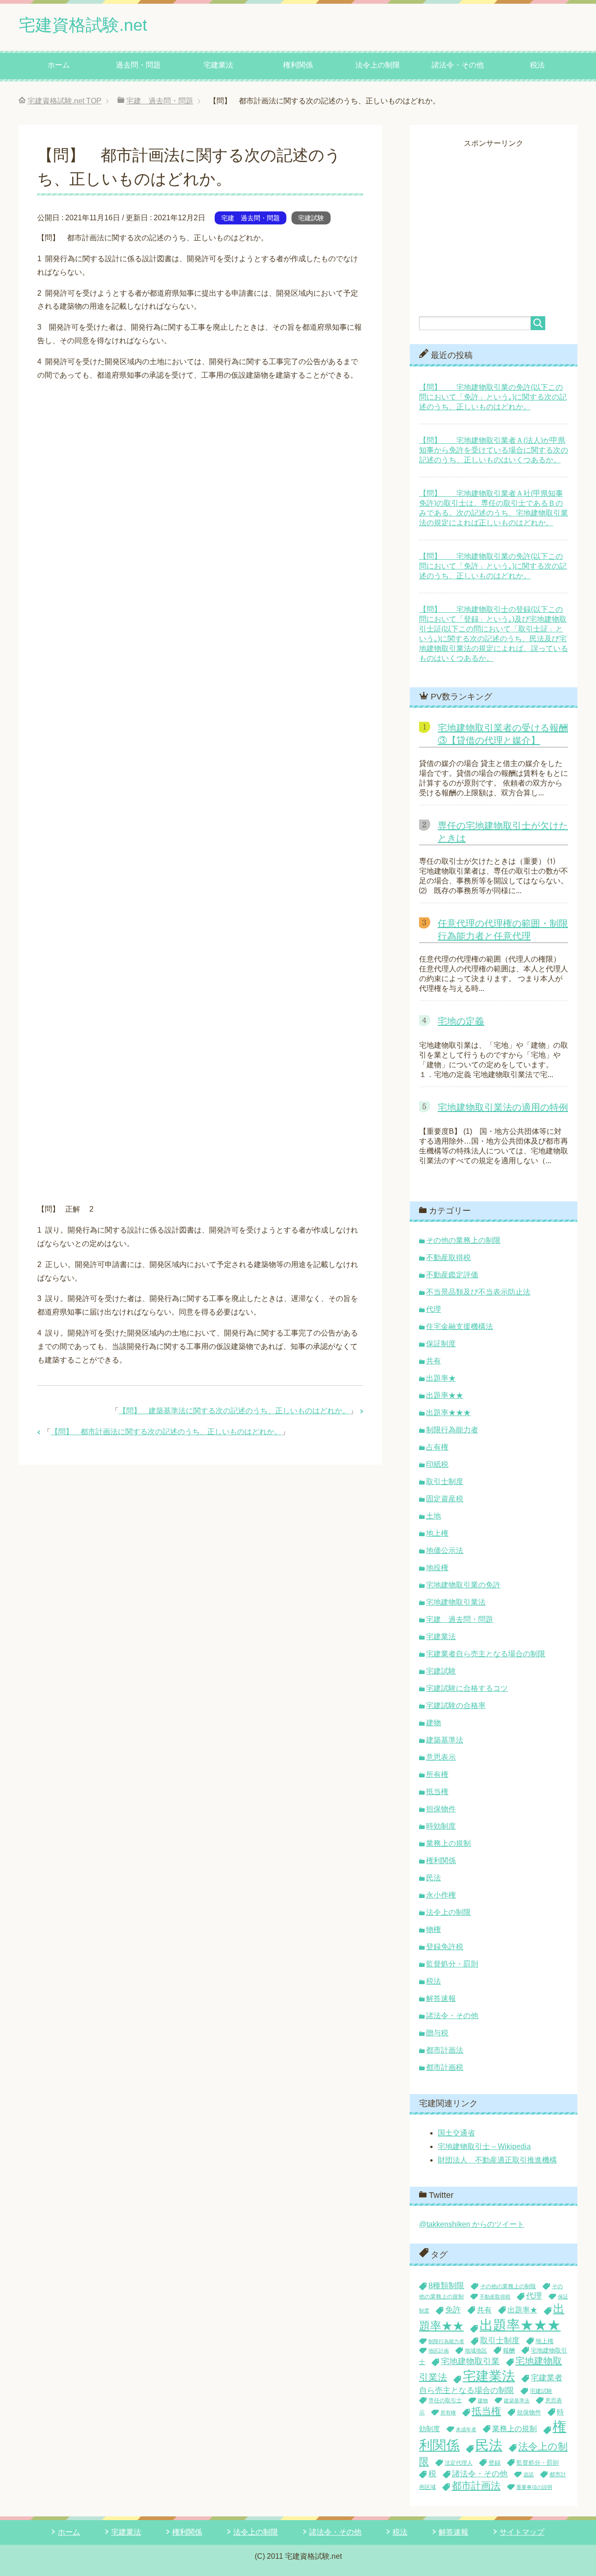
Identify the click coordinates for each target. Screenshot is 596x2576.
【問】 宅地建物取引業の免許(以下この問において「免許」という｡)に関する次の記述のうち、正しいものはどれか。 (493, 397)
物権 (433, 1929)
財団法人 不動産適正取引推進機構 (497, 2160)
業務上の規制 (448, 1843)
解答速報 (441, 1998)
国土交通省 (456, 2133)
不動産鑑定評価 (452, 1275)
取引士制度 (445, 1481)
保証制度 (441, 1344)
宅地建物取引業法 (456, 1602)
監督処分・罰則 (452, 1964)
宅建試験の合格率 (456, 1705)
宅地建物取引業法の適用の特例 (503, 1107)
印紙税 (437, 1464)
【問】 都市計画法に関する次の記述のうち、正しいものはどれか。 (166, 1432)
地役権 (437, 1568)
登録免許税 (445, 1947)
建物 (433, 1723)
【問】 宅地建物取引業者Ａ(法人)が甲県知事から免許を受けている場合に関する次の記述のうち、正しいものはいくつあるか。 (494, 450)
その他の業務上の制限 (463, 1240)
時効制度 (441, 1826)
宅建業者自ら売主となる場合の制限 (486, 1654)
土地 (433, 1516)
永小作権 (441, 1895)
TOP (64, 101)
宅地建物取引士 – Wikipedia (484, 2146)
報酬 (509, 2350)
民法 (433, 1878)
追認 (528, 2474)
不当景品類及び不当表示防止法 (478, 1292)
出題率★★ (445, 1395)
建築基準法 (445, 1740)
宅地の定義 (461, 1021)
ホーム (59, 65)
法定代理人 (459, 2463)
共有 (433, 1361)
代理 (433, 1309)
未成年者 (466, 2429)
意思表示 (441, 1757)
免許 (453, 2310)
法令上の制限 (378, 65)
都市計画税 (445, 2067)
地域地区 (476, 2351)
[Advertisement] (497, 214)
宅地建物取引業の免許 (463, 1585)
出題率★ (441, 1378)
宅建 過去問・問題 (251, 218)
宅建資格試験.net (83, 25)
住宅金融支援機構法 (460, 1326)
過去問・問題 (138, 65)
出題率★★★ (448, 1413)
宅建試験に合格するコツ (467, 1688)
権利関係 (298, 65)
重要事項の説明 (534, 2487)
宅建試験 (311, 218)
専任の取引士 (445, 2400)
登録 (494, 2463)
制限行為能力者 (452, 1430)
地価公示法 (445, 1550)
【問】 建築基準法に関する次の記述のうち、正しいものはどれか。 (234, 1411)
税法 (537, 65)
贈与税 (437, 2033)
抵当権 (437, 1792)
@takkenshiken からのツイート (472, 2224)
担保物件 (441, 1809)
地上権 (437, 1533)
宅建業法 (218, 65)
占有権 (437, 1447)
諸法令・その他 (458, 65)
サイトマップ (522, 2532)
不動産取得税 (448, 1257)
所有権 (437, 1774)
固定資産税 (445, 1499)
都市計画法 (445, 2050)
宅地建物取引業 (470, 2361)
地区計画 (439, 2351)
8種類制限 (446, 2285)
